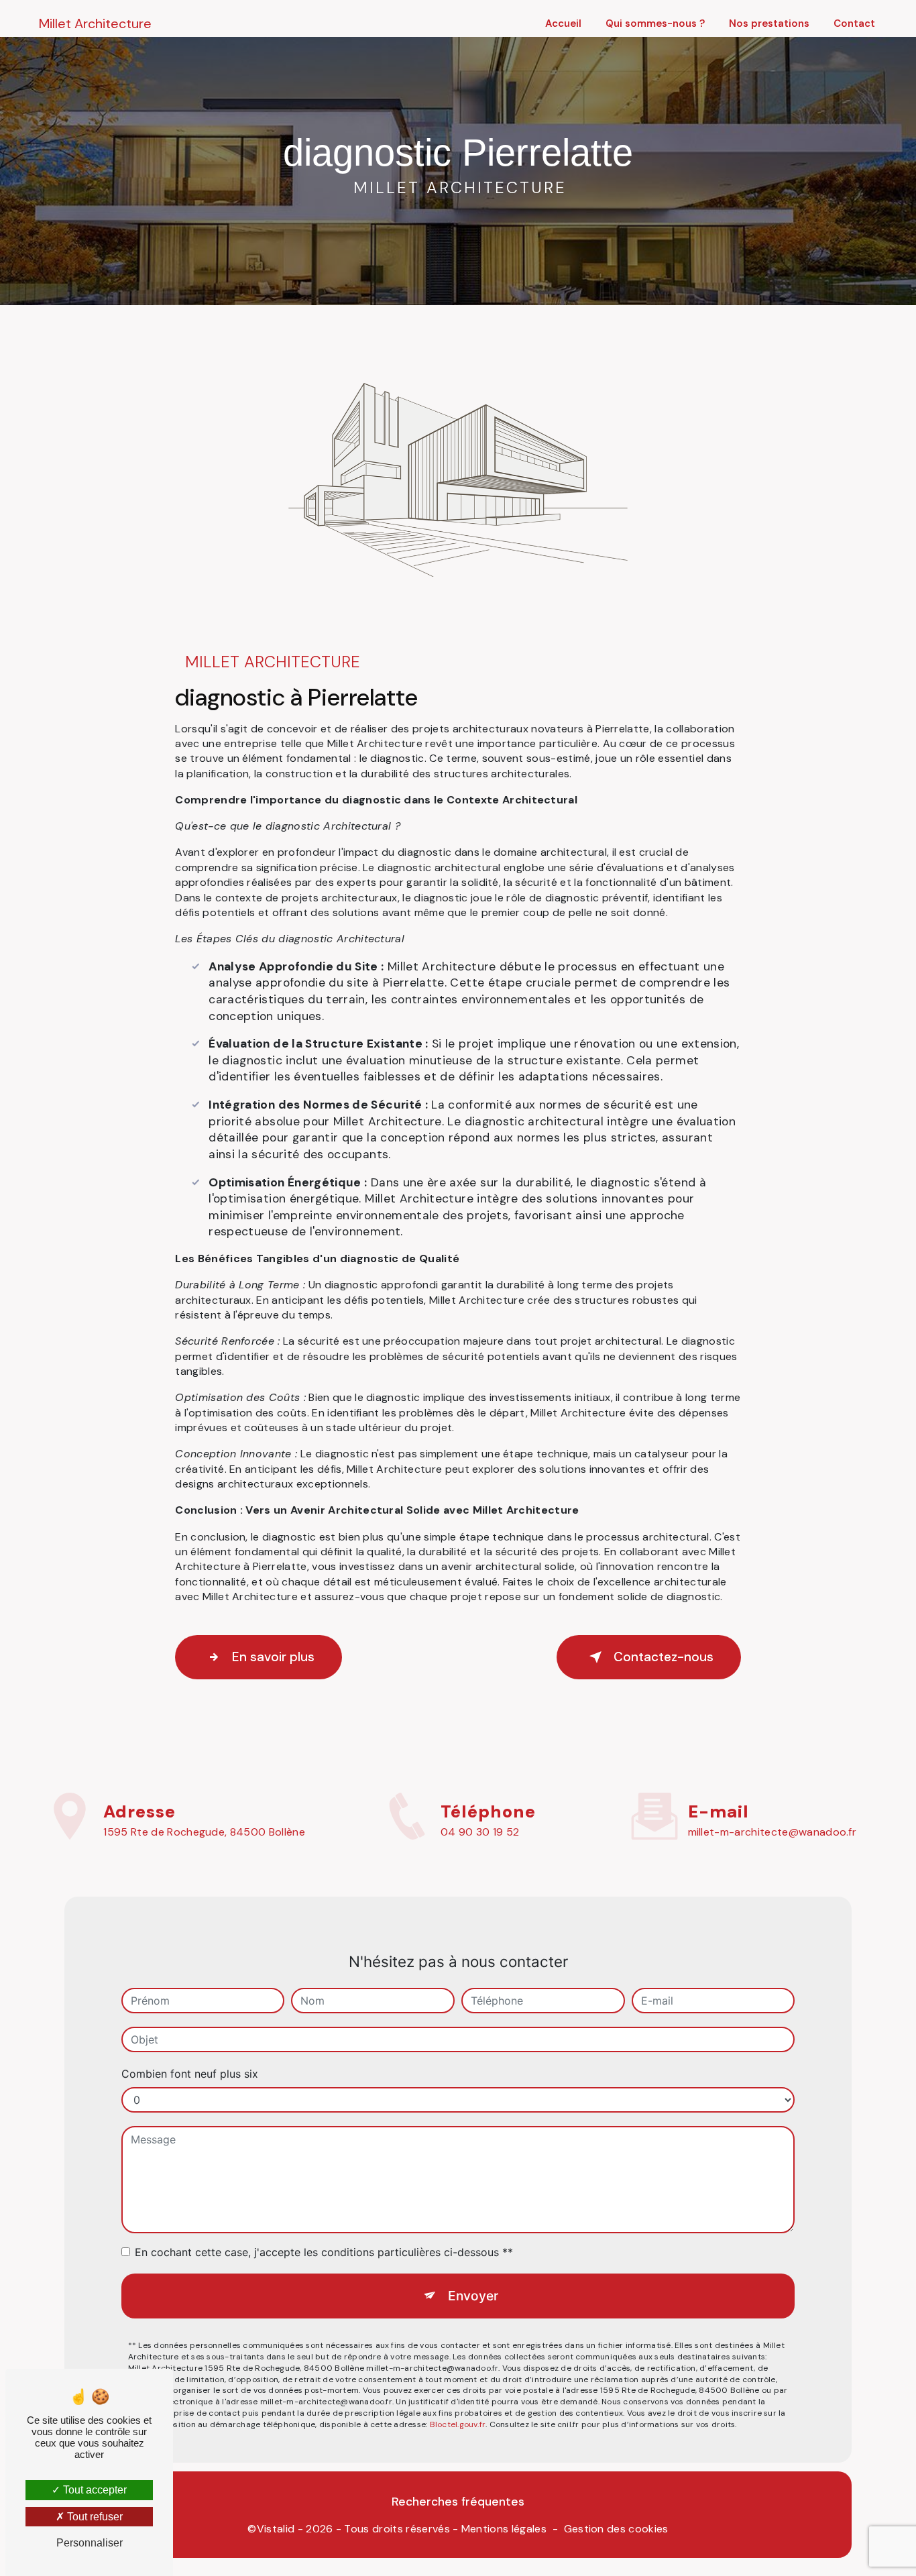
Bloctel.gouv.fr (458, 2424)
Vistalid (276, 2529)
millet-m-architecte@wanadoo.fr (772, 1832)
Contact (854, 23)
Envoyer (473, 2296)
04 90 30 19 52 (480, 1832)
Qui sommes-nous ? (655, 23)
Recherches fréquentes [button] (458, 2502)
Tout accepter (94, 2490)
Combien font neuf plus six (190, 2074)
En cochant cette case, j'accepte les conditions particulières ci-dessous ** (324, 2252)
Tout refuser (94, 2517)
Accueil (563, 23)
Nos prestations (769, 23)
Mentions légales (504, 2529)
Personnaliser (90, 2543)
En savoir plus (273, 1657)
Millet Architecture (95, 23)
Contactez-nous (664, 1657)
